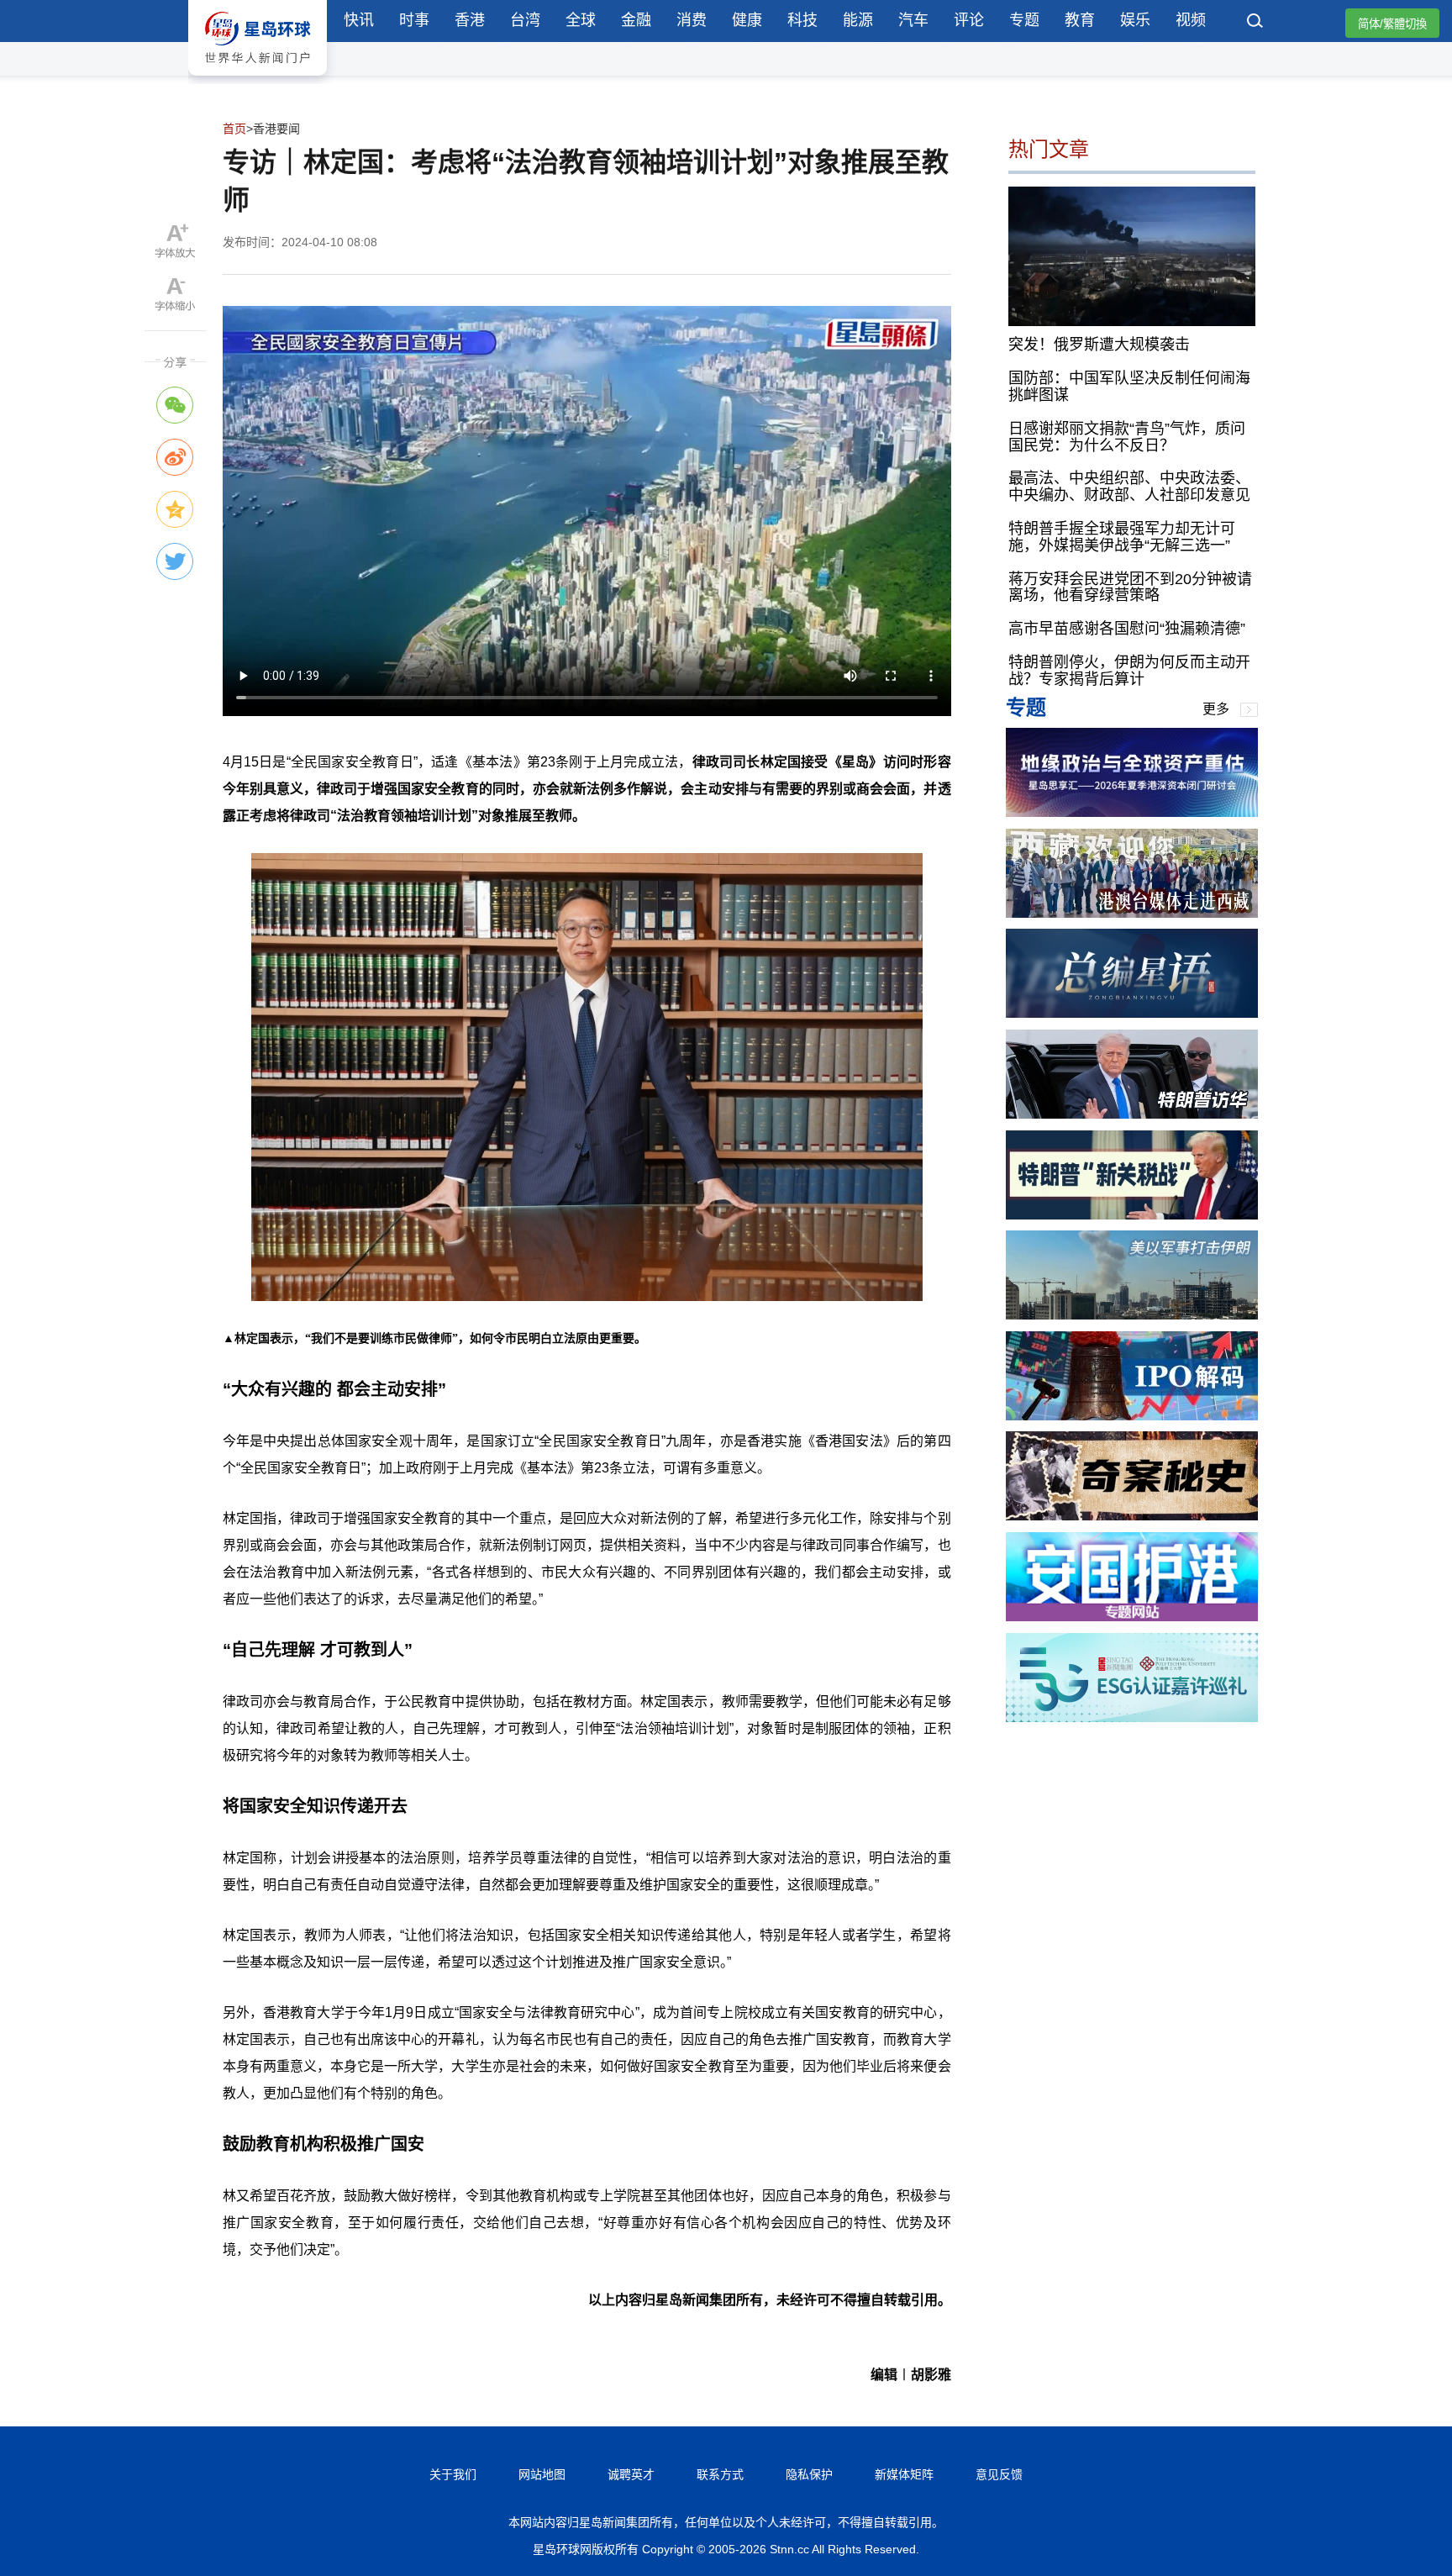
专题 (1024, 20)
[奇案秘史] (1132, 1516)
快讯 (359, 20)
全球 (581, 20)
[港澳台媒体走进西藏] (1132, 913)
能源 (858, 20)
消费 (692, 20)
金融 (636, 20)
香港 (470, 20)
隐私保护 (809, 2474)
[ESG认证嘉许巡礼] (1132, 1717)
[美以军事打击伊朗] (1132, 1315)
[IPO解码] (1132, 1416)
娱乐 (1135, 20)
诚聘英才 (631, 2474)
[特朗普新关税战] (1132, 1215)
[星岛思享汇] (1132, 812)
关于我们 (453, 2474)
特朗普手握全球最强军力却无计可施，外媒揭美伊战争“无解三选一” (1122, 537)
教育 (1080, 20)
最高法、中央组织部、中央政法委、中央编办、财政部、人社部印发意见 (1129, 487)
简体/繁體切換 (1392, 24)
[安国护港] (1132, 1617)
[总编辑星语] (1132, 1013)
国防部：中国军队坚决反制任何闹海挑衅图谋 (1129, 387)
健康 (747, 20)
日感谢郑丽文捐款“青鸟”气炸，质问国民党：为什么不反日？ (1127, 437)
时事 (414, 20)
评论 (969, 20)
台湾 (525, 20)
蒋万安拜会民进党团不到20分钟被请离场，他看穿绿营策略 (1130, 587)
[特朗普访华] (1132, 1114)
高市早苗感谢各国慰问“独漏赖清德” (1127, 629)
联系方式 (720, 2474)
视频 (1191, 20)
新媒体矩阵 (904, 2474)
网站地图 (542, 2474)
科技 (802, 20)
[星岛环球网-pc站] (258, 79)
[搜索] (1255, 23)
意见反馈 (999, 2474)
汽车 (913, 20)
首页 (234, 129)
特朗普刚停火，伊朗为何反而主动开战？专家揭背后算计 (1129, 671)
